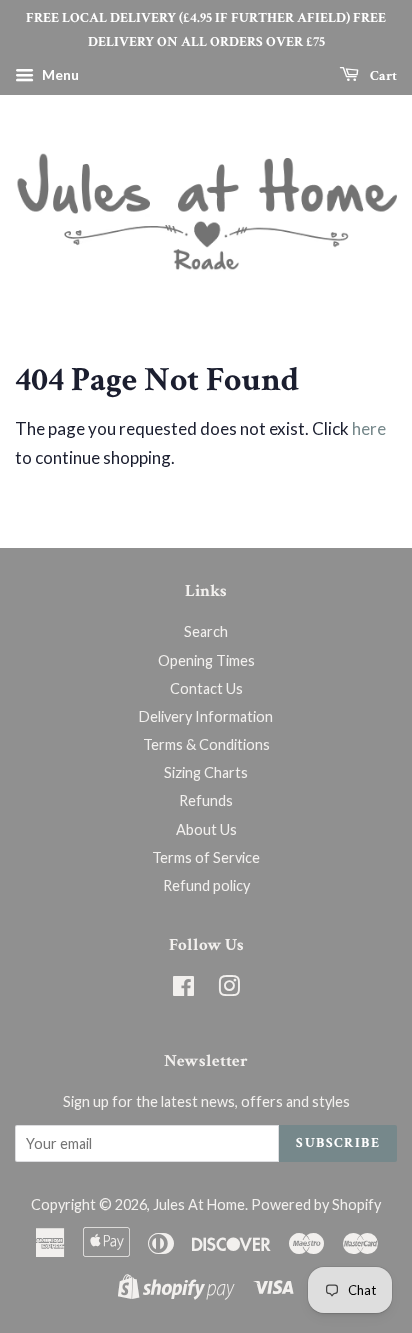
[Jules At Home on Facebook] (183, 989)
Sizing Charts (206, 772)
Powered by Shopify (316, 1204)
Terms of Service (206, 857)
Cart (382, 75)
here (369, 428)
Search (206, 631)
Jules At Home (199, 1204)
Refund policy (206, 885)
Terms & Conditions (206, 744)
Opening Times (206, 660)
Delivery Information (206, 716)
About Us (206, 829)
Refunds (206, 800)
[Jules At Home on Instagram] (229, 989)
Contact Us (206, 688)
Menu (59, 74)
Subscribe (338, 1143)
